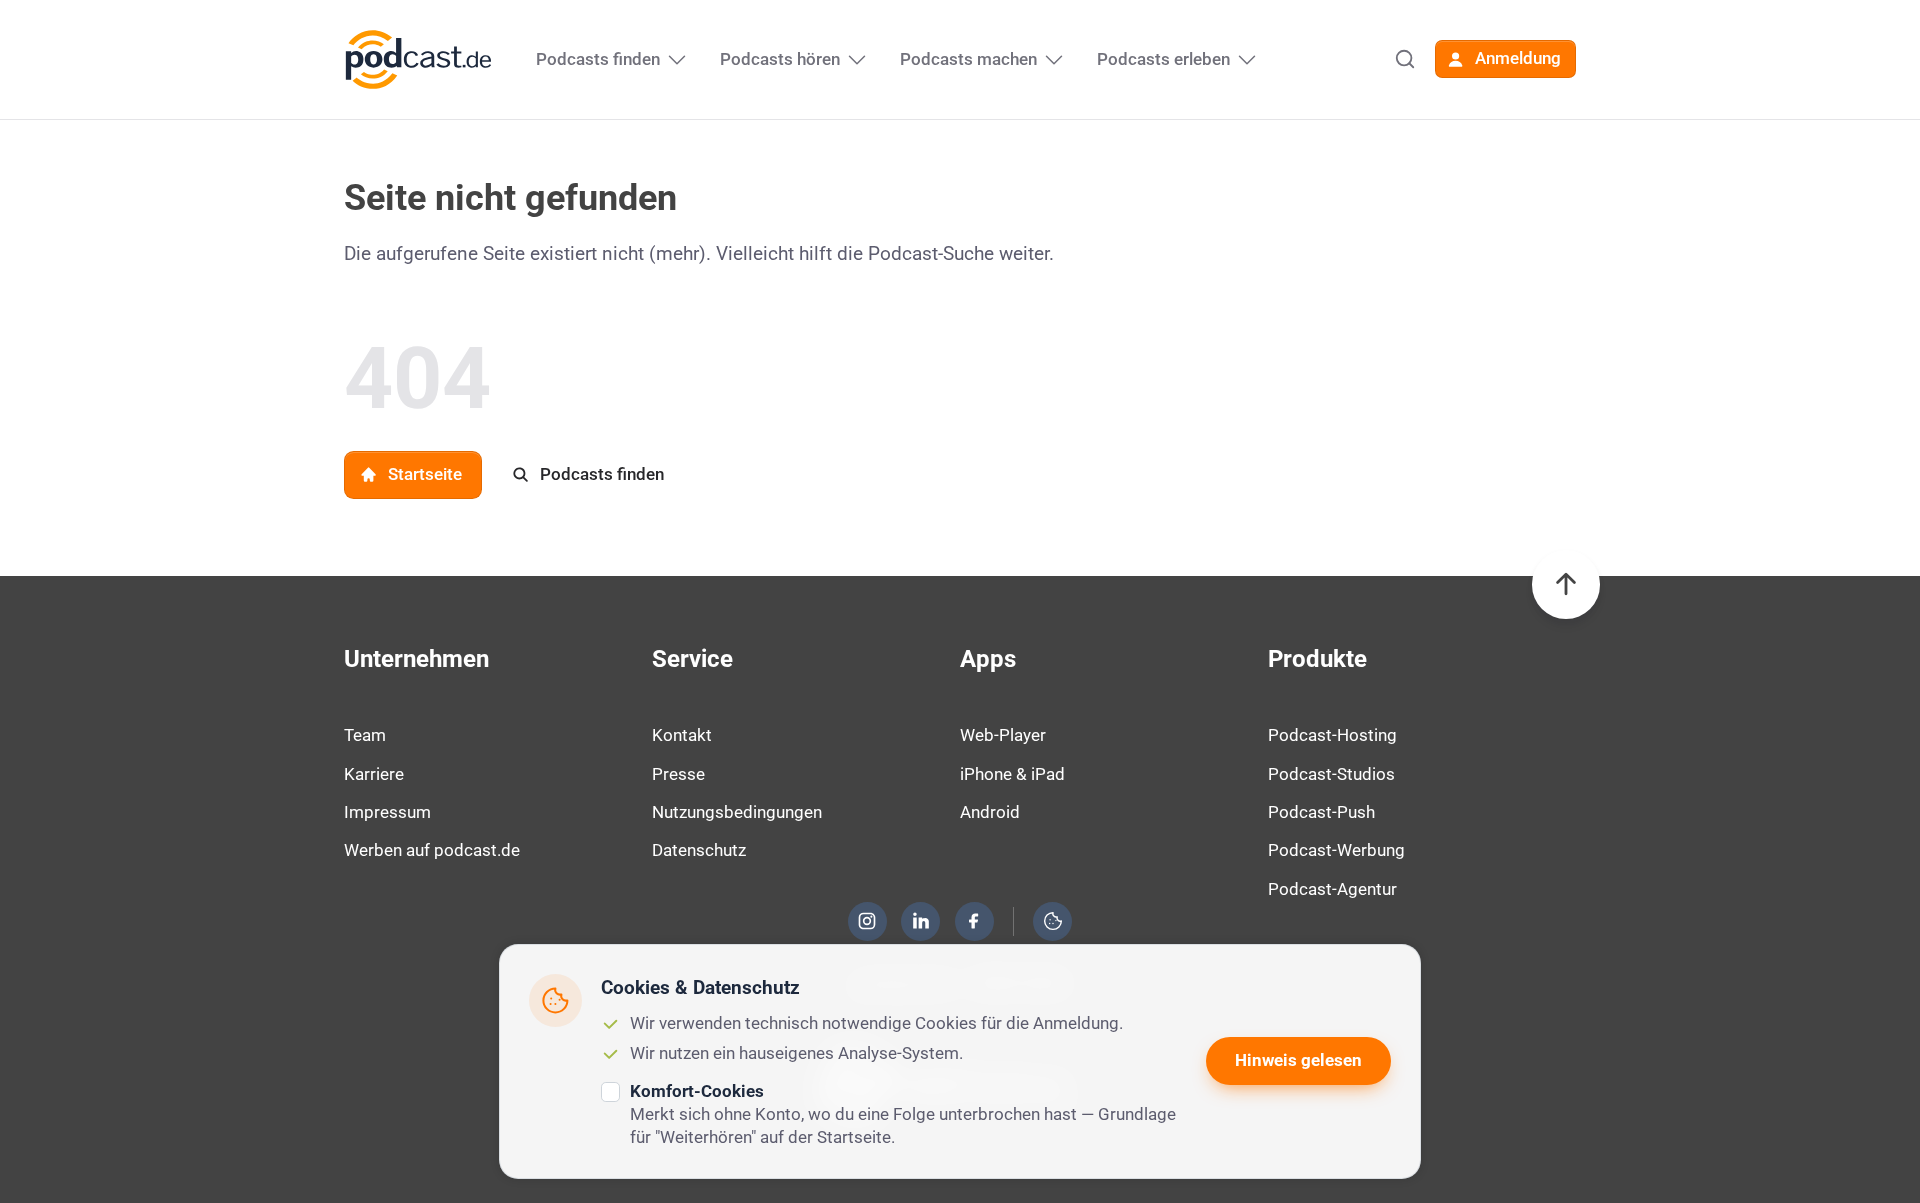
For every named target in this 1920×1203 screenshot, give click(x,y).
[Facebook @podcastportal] (974, 921)
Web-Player (1003, 735)
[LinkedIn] (921, 921)
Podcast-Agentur (1332, 889)
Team (365, 735)
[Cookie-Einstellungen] (1053, 921)
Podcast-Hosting (1332, 735)
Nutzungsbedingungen (737, 812)
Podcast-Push (1321, 812)
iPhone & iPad (1012, 774)
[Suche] (1405, 59)
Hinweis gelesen (1298, 1060)
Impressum (387, 812)
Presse (678, 774)
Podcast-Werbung (1336, 850)
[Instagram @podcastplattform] (867, 921)
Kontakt (682, 735)
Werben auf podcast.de (432, 850)
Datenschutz (699, 850)
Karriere (374, 774)
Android (990, 812)
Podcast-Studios (1331, 774)
